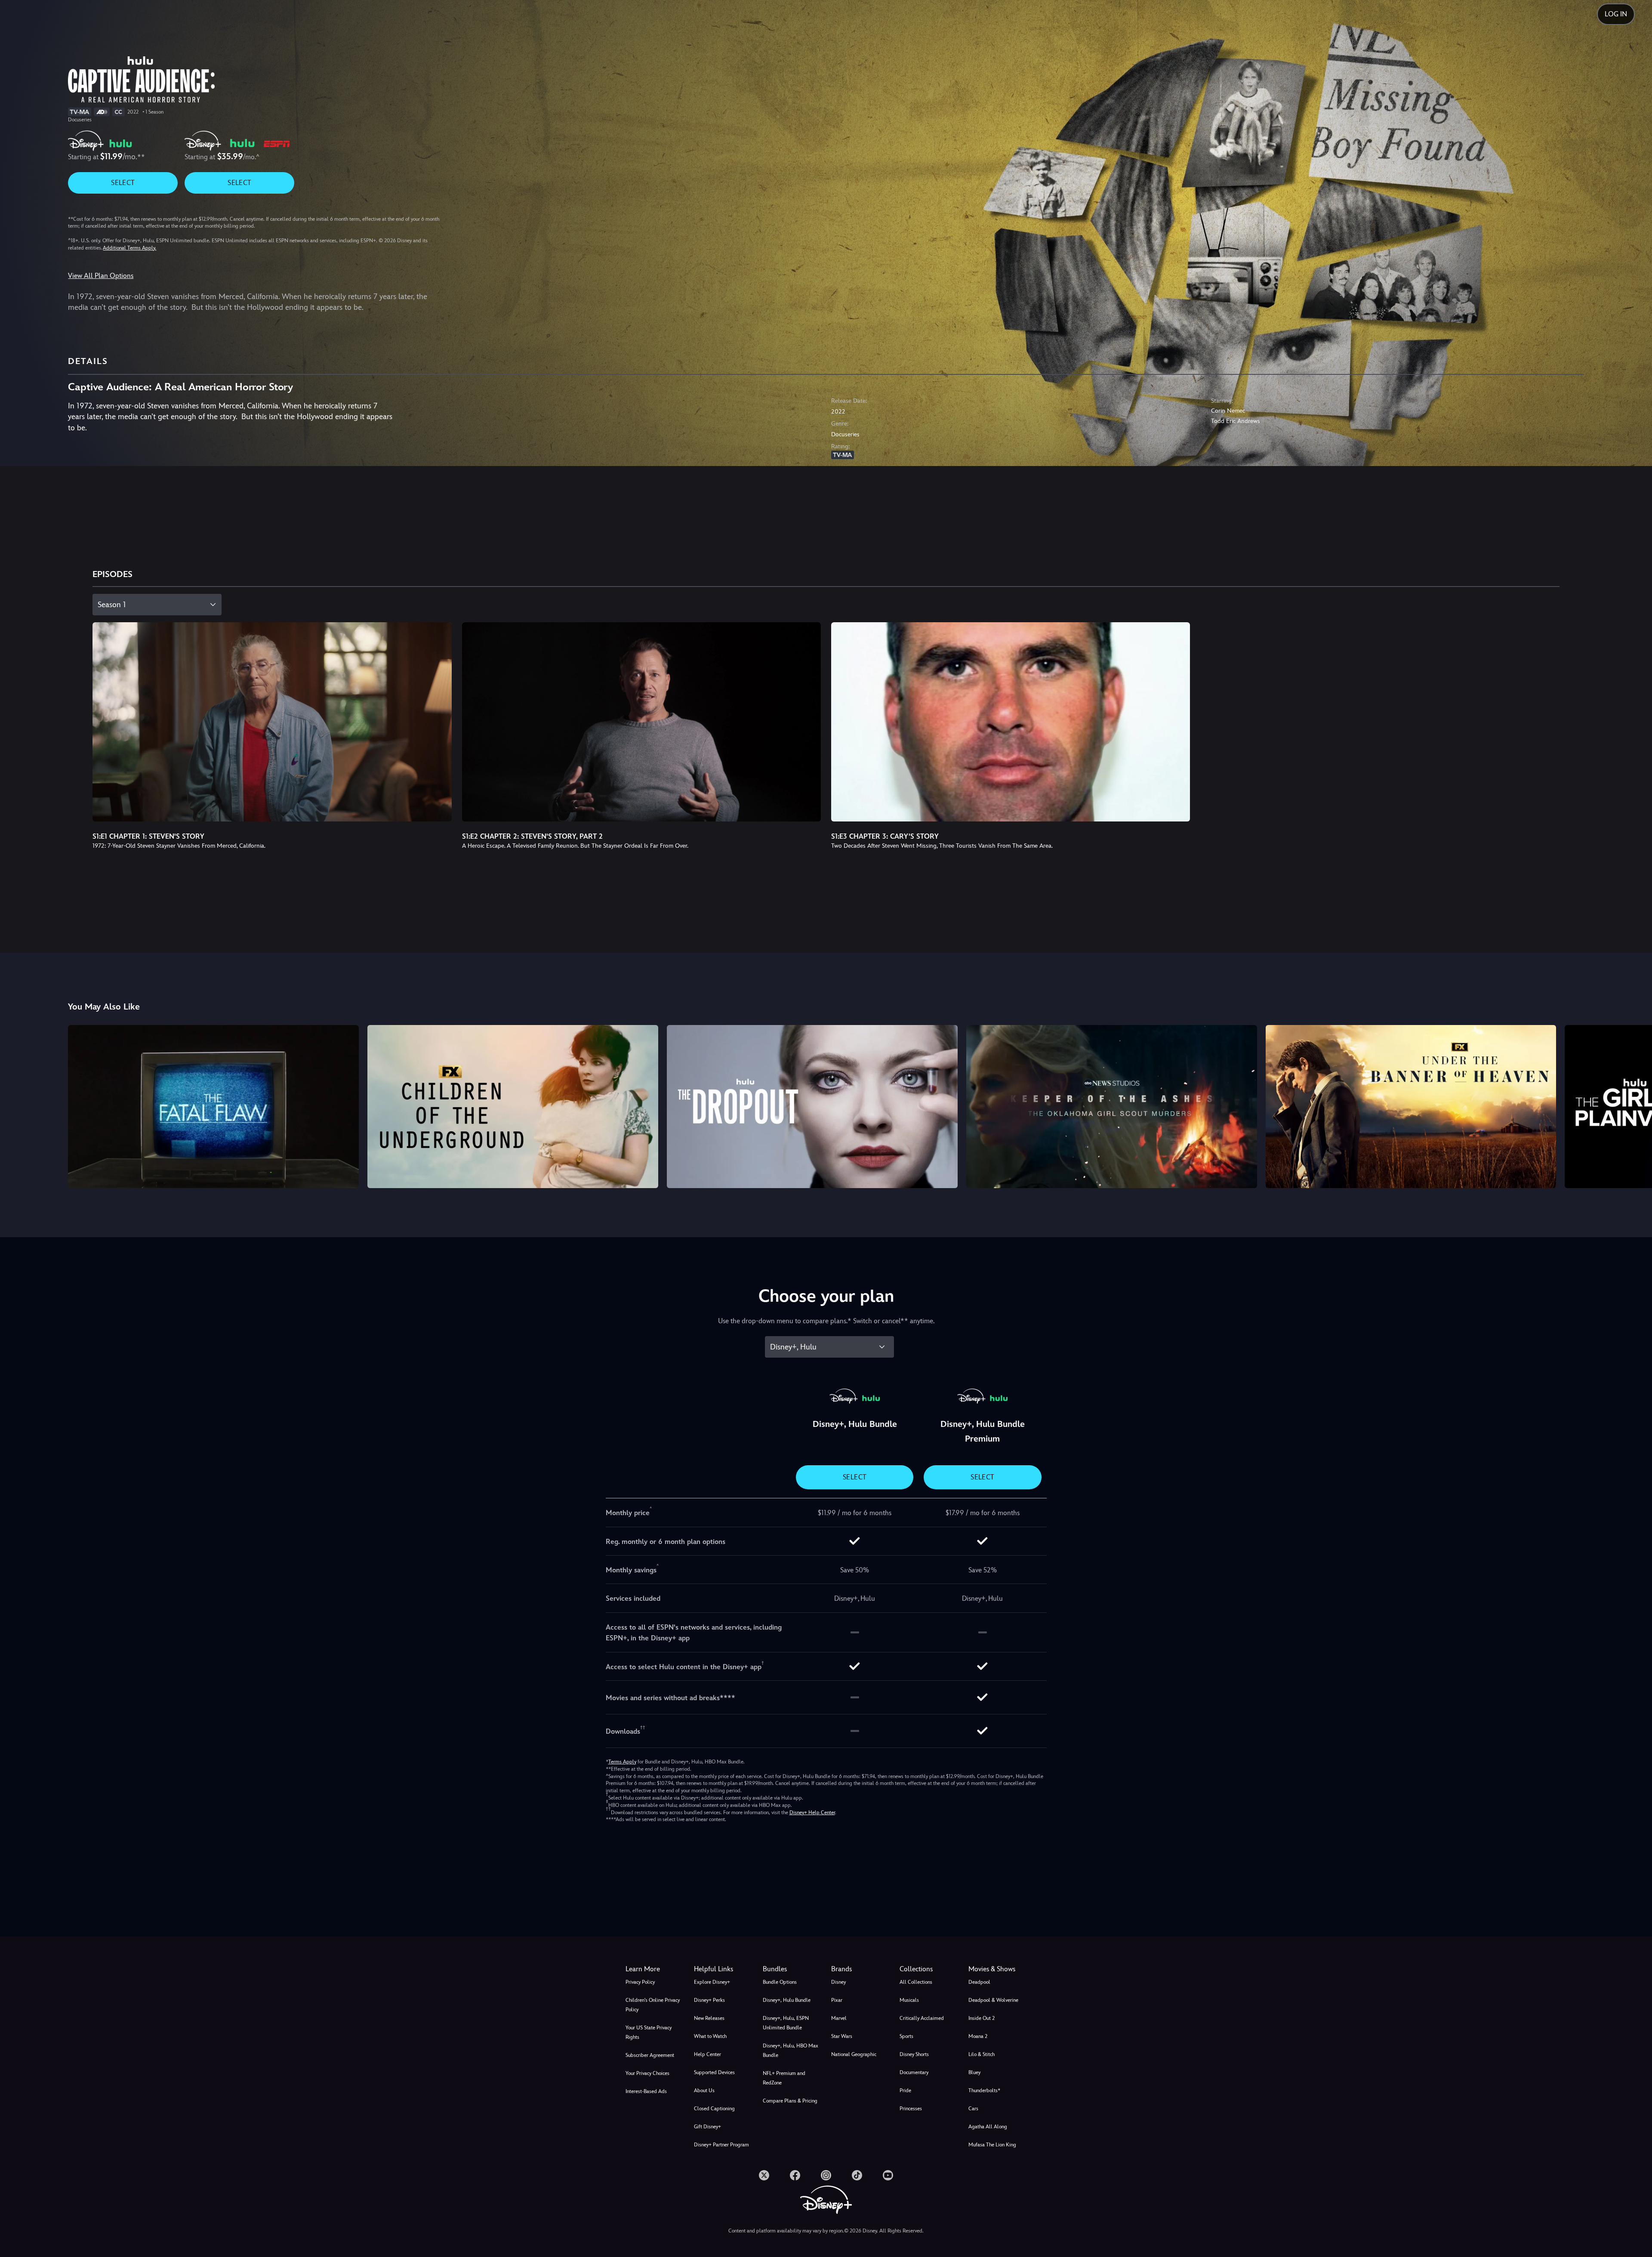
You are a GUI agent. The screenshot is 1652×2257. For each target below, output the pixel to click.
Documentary (914, 2072)
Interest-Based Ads (646, 2091)
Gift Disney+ (707, 2127)
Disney (838, 1982)
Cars (973, 2109)
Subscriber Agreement (650, 2055)
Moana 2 (978, 2036)
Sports (906, 2036)
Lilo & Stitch (982, 2054)
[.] (764, 2175)
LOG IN (1616, 14)
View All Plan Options (101, 276)
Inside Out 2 (982, 2018)
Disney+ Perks (709, 2000)
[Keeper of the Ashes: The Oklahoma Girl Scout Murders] (1112, 1107)
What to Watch (710, 2036)
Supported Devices (714, 2072)
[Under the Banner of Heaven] (1411, 1107)
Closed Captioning (714, 2109)
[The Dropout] (812, 1107)
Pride (905, 2090)
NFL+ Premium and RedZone (784, 2078)
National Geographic (854, 2054)
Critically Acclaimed (922, 2018)
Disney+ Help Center (812, 1812)
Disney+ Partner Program (721, 2145)
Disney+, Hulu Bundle (787, 2000)
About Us (704, 2090)
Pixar (837, 2000)
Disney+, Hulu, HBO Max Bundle (791, 2050)
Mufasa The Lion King (992, 2145)
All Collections (916, 1982)
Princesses (911, 2109)
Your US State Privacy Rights (649, 2032)
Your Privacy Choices (647, 2073)
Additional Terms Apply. (129, 248)
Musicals (909, 2000)
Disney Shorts (914, 2054)
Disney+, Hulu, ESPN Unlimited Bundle (786, 2023)
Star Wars (842, 2036)
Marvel (839, 2018)
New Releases (709, 2018)
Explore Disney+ (712, 1982)
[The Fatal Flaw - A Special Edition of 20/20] (213, 1107)
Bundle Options (780, 1982)
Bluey (974, 2072)
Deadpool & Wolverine (993, 2000)
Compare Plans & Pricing (790, 2101)
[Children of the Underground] (513, 1107)
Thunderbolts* (984, 2090)
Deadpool (979, 1982)
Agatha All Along (988, 2127)
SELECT (123, 183)
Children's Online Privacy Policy (653, 2005)
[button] (723, 1969)
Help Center (707, 2054)
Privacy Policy (640, 1982)
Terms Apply (622, 1762)
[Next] (1635, 1105)
